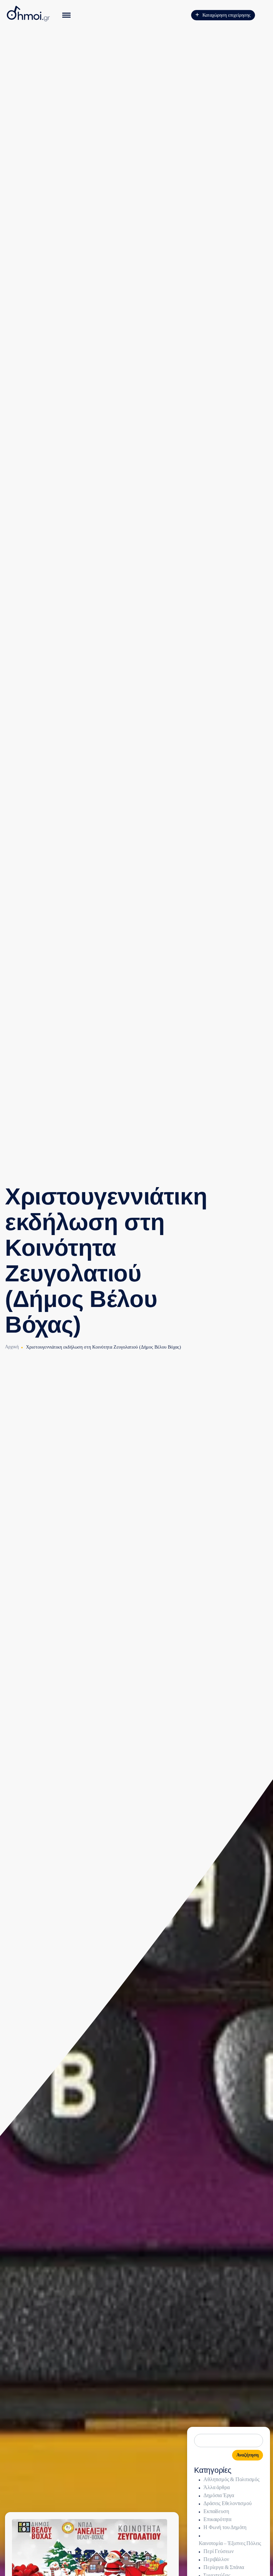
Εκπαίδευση (216, 2511)
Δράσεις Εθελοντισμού (227, 2503)
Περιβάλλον (216, 2559)
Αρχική (12, 1347)
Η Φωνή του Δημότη (225, 2527)
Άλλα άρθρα (216, 2487)
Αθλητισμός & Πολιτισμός (231, 2479)
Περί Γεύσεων (219, 2551)
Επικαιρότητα (217, 2519)
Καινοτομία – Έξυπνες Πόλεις (230, 2543)
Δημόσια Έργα (219, 2495)
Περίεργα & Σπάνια (224, 2567)
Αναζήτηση (248, 2455)
